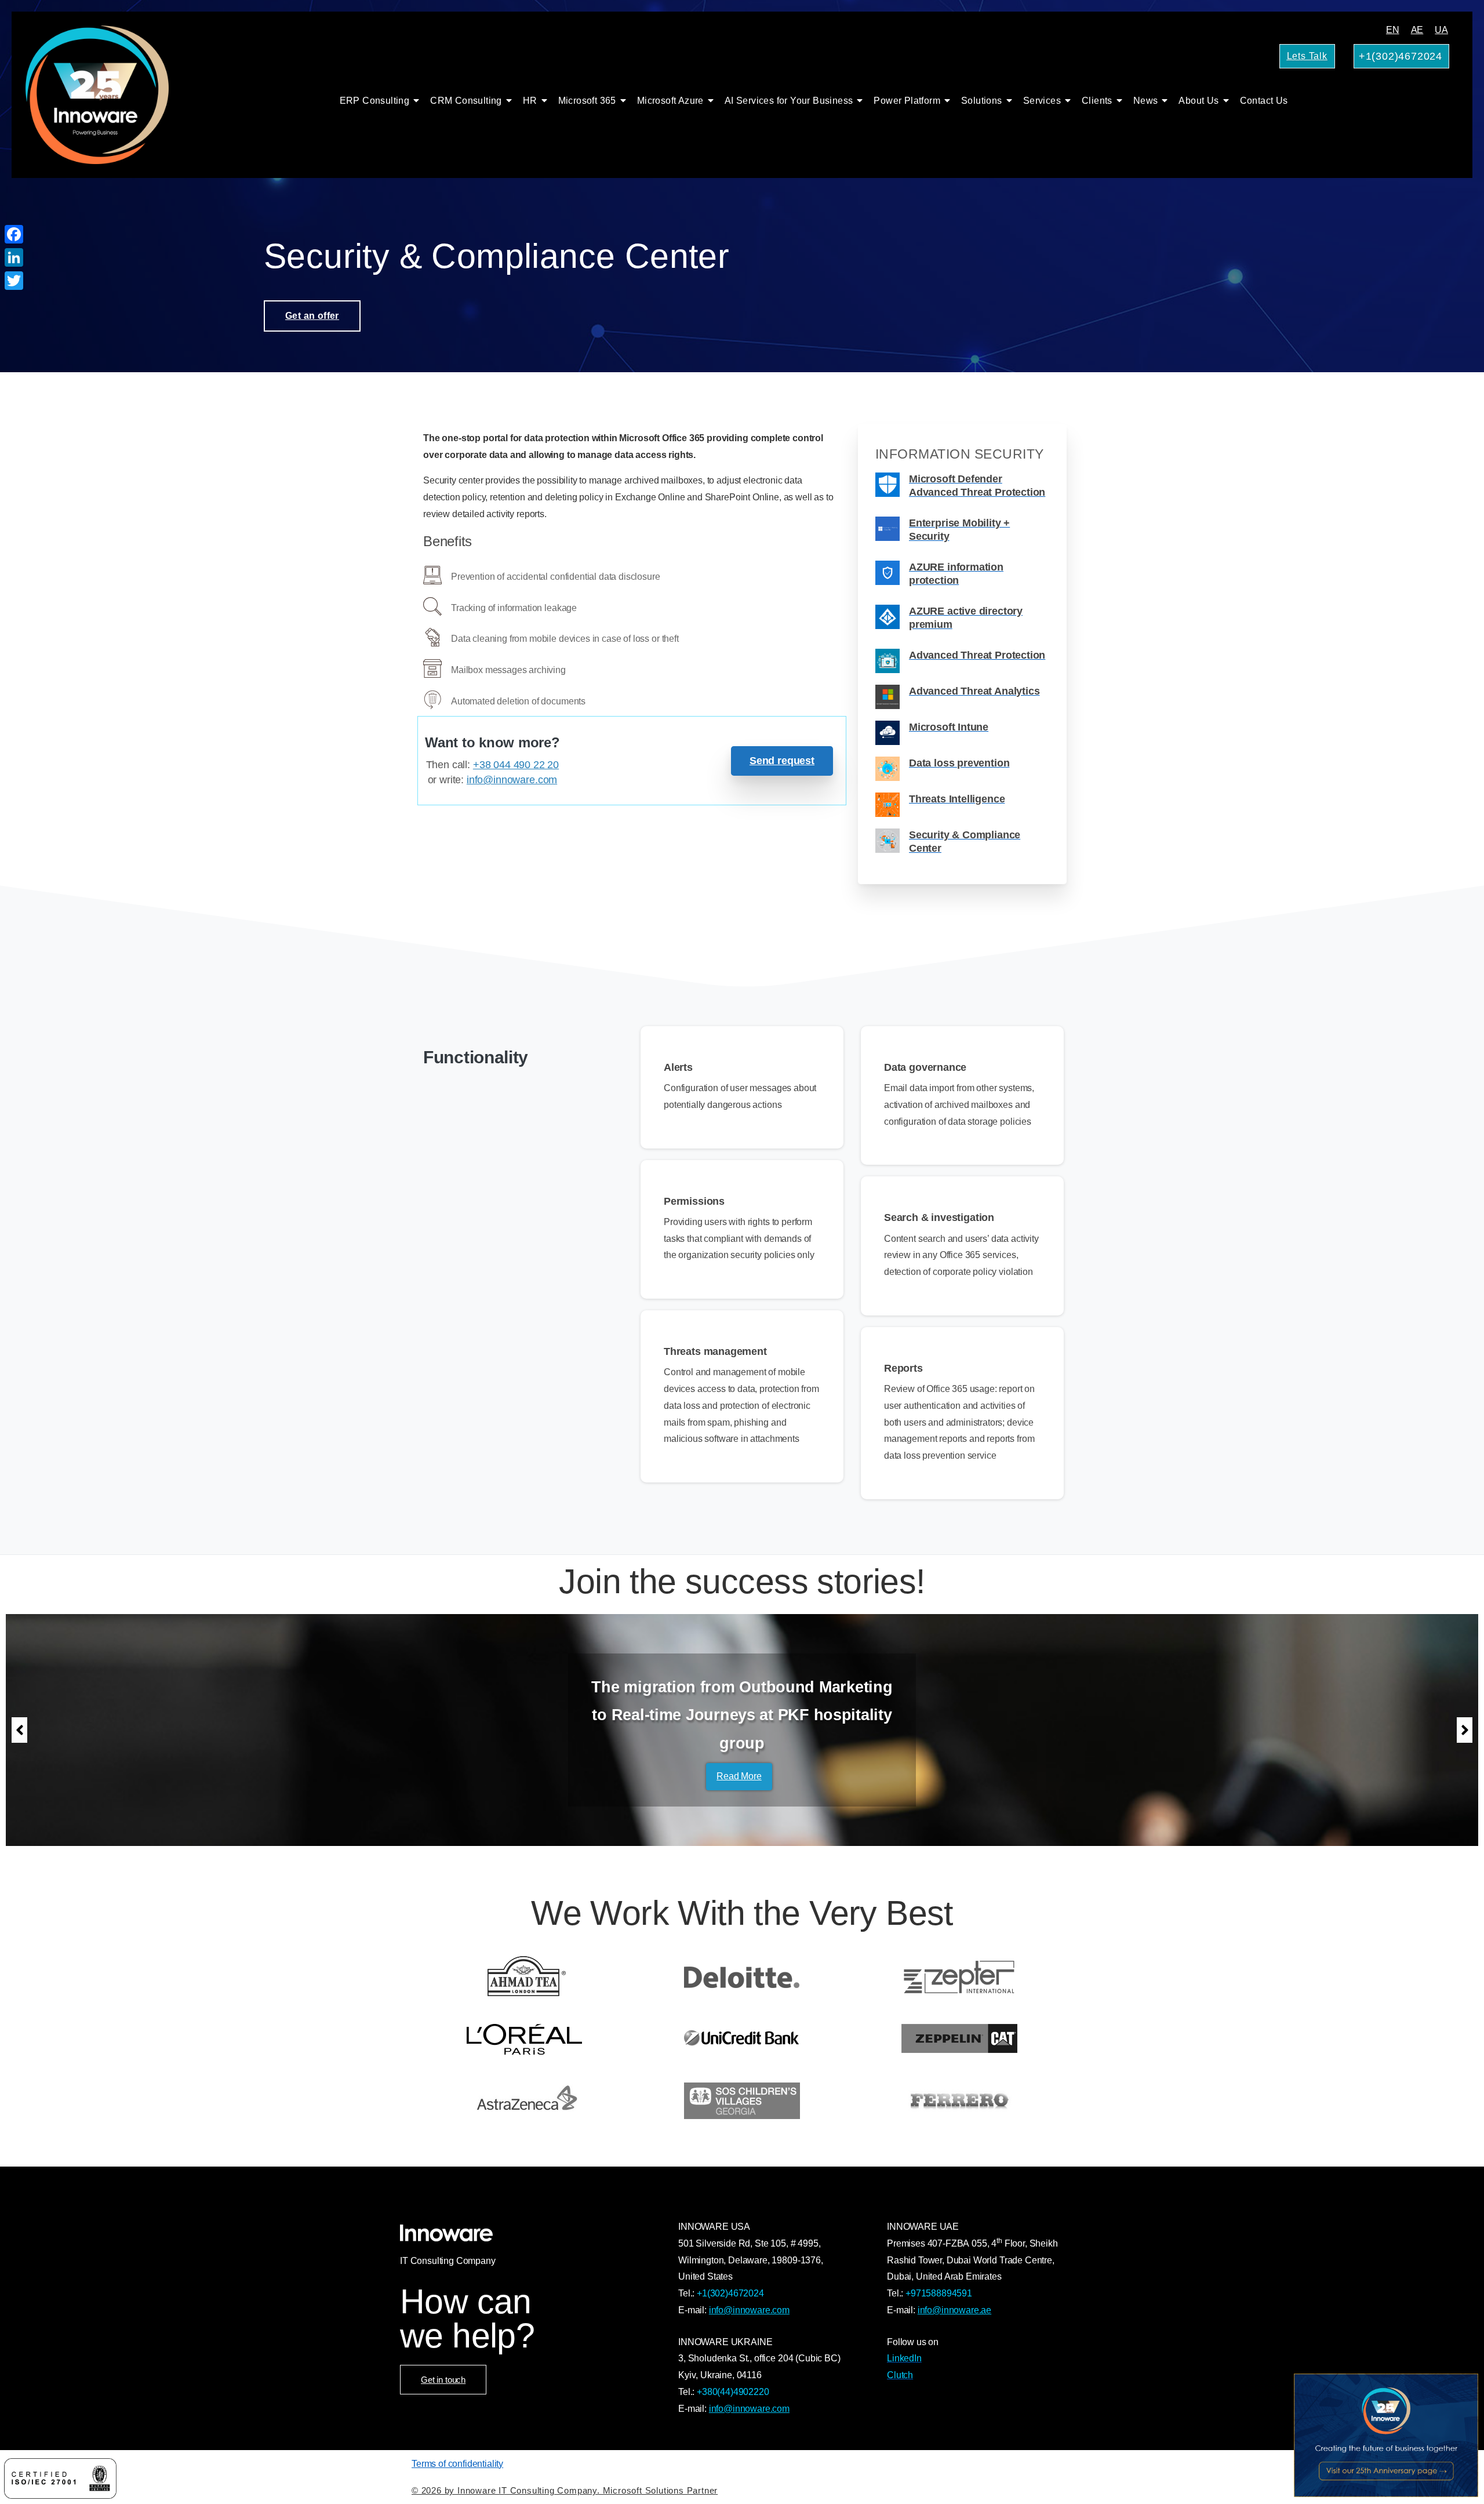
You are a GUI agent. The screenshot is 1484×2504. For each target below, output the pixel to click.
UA (1441, 30)
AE (1417, 30)
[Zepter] (959, 1977)
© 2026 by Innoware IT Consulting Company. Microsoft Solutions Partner (565, 2490)
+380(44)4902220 (733, 2392)
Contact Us (1264, 101)
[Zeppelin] (959, 2039)
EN (1393, 30)
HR (530, 101)
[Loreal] (525, 2039)
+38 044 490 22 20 (516, 765)
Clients (1097, 101)
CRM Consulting (466, 101)
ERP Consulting (375, 101)
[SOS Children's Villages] (742, 2101)
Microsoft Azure (670, 101)
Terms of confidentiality (457, 2464)
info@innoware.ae (954, 2310)
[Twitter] (14, 281)
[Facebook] (14, 234)
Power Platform (907, 101)
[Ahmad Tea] (525, 1977)
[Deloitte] (742, 1977)
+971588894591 (939, 2293)
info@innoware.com (512, 780)
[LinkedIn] (14, 257)
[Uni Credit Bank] (742, 2039)
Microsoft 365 (587, 101)
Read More (739, 1762)
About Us (1199, 101)
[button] (19, 1730)
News (1146, 101)
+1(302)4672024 (730, 2293)
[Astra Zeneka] (525, 2101)
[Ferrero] (959, 2101)
